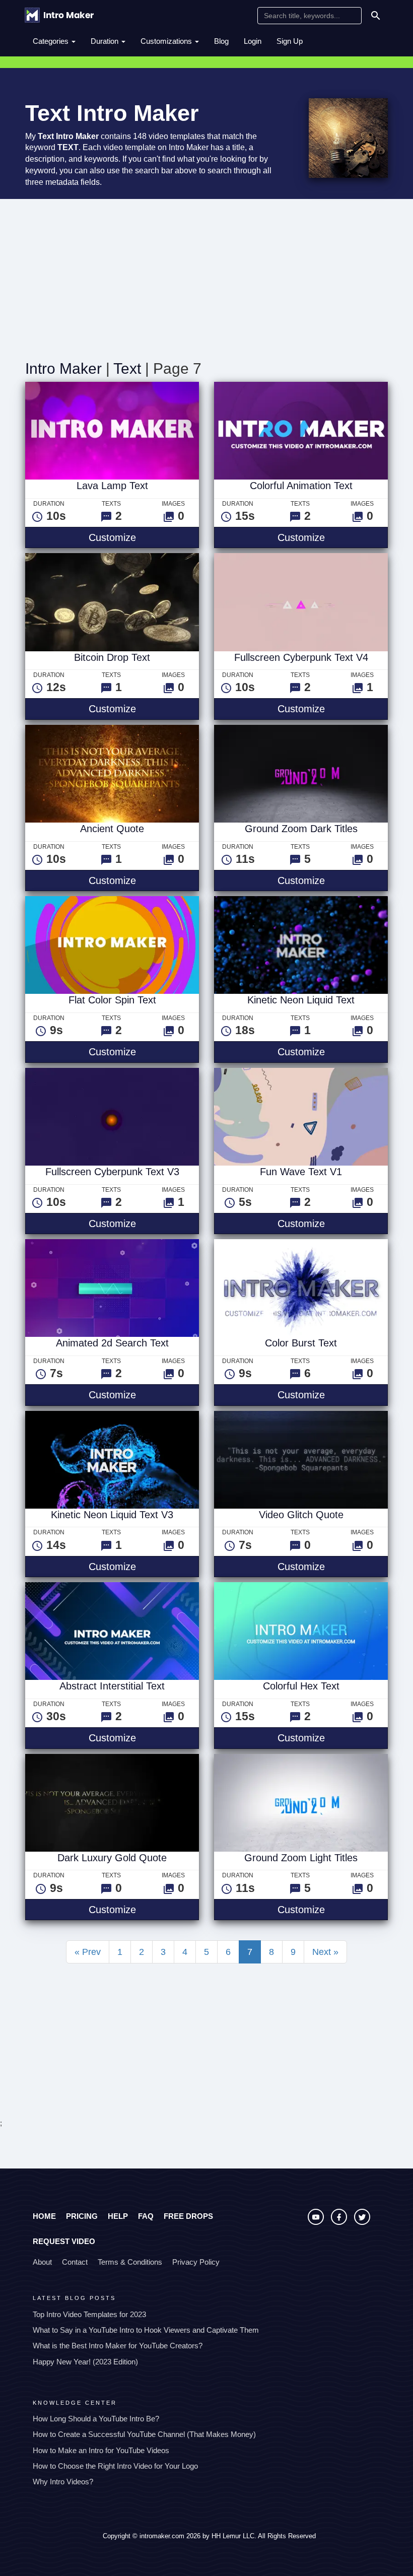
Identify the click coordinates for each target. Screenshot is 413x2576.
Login (253, 41)
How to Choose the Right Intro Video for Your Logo (115, 2466)
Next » (325, 1952)
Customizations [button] (167, 41)
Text (127, 368)
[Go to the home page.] (59, 15)
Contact (75, 2262)
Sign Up (290, 41)
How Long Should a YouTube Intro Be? (96, 2419)
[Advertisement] (206, 275)
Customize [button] (144, 537)
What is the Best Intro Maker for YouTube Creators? (118, 2346)
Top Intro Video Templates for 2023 (89, 2314)
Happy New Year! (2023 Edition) (85, 2362)
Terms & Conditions (130, 2262)
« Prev (88, 1952)
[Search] (376, 16)
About (42, 2262)
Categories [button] (52, 41)
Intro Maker (63, 368)
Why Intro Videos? (63, 2482)
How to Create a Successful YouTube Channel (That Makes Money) (144, 2434)
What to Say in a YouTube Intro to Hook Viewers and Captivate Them (146, 2330)
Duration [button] (106, 41)
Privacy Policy (196, 2262)
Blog (221, 41)
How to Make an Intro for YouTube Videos (101, 2450)
